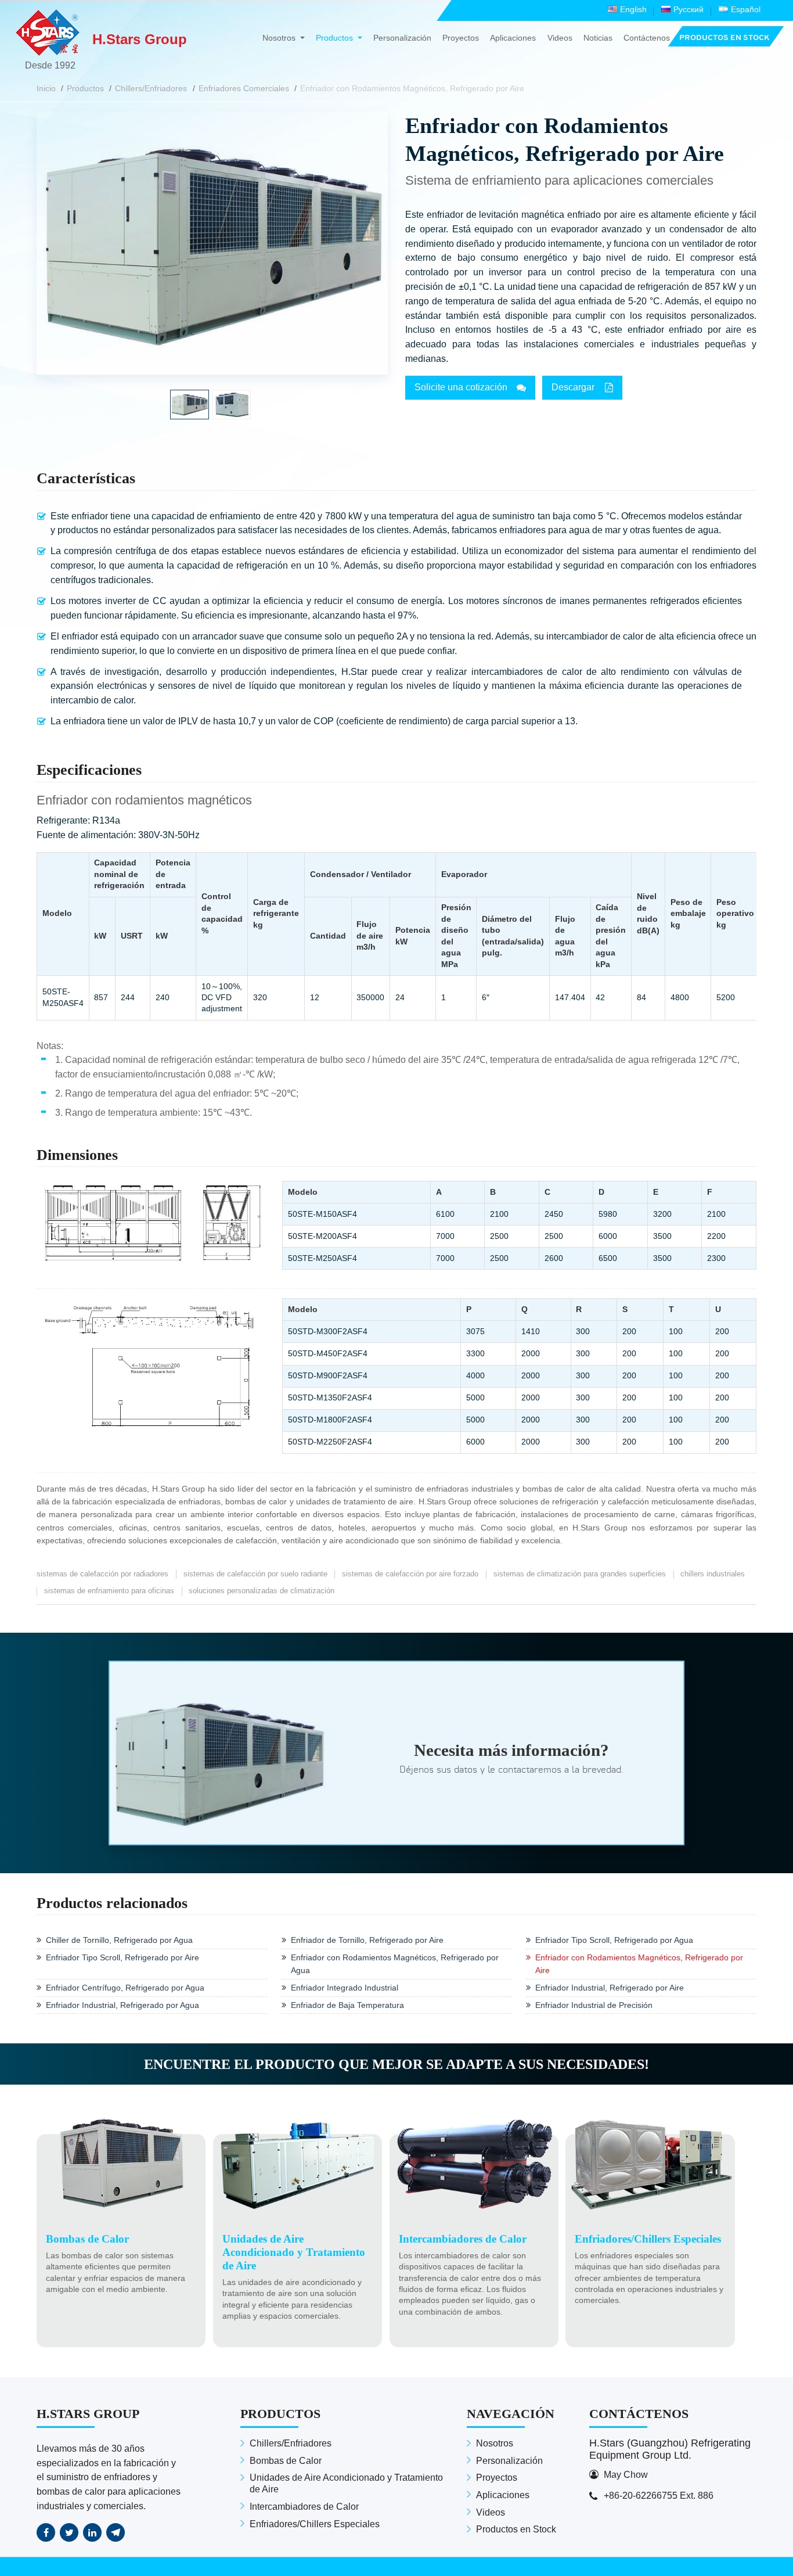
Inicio (46, 88)
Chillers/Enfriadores (151, 88)
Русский (689, 9)
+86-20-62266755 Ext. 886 (659, 2496)
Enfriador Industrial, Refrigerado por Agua (122, 2005)
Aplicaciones (513, 38)
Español (746, 9)
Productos (85, 88)
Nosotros (495, 2443)
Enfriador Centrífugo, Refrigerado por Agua (125, 1988)
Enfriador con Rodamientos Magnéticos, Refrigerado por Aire (639, 1964)
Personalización (402, 38)
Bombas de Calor (286, 2461)
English (633, 9)
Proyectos (461, 38)
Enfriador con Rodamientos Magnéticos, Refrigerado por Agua (395, 1964)
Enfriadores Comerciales (244, 88)
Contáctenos (647, 38)
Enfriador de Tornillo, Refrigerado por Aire (367, 1940)
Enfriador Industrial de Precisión (594, 2005)
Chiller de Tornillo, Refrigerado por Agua (119, 1940)
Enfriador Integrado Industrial (345, 1988)
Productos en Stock (516, 2529)
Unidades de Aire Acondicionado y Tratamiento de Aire (346, 2483)
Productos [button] (336, 38)
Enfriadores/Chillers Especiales (315, 2524)
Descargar (573, 387)
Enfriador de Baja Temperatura (347, 2005)
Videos (560, 38)
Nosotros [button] (280, 38)
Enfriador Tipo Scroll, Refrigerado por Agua (614, 1940)
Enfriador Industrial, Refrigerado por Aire (610, 1988)
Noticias (598, 38)
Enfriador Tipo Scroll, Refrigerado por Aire (122, 1957)
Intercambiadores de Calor (304, 2507)
